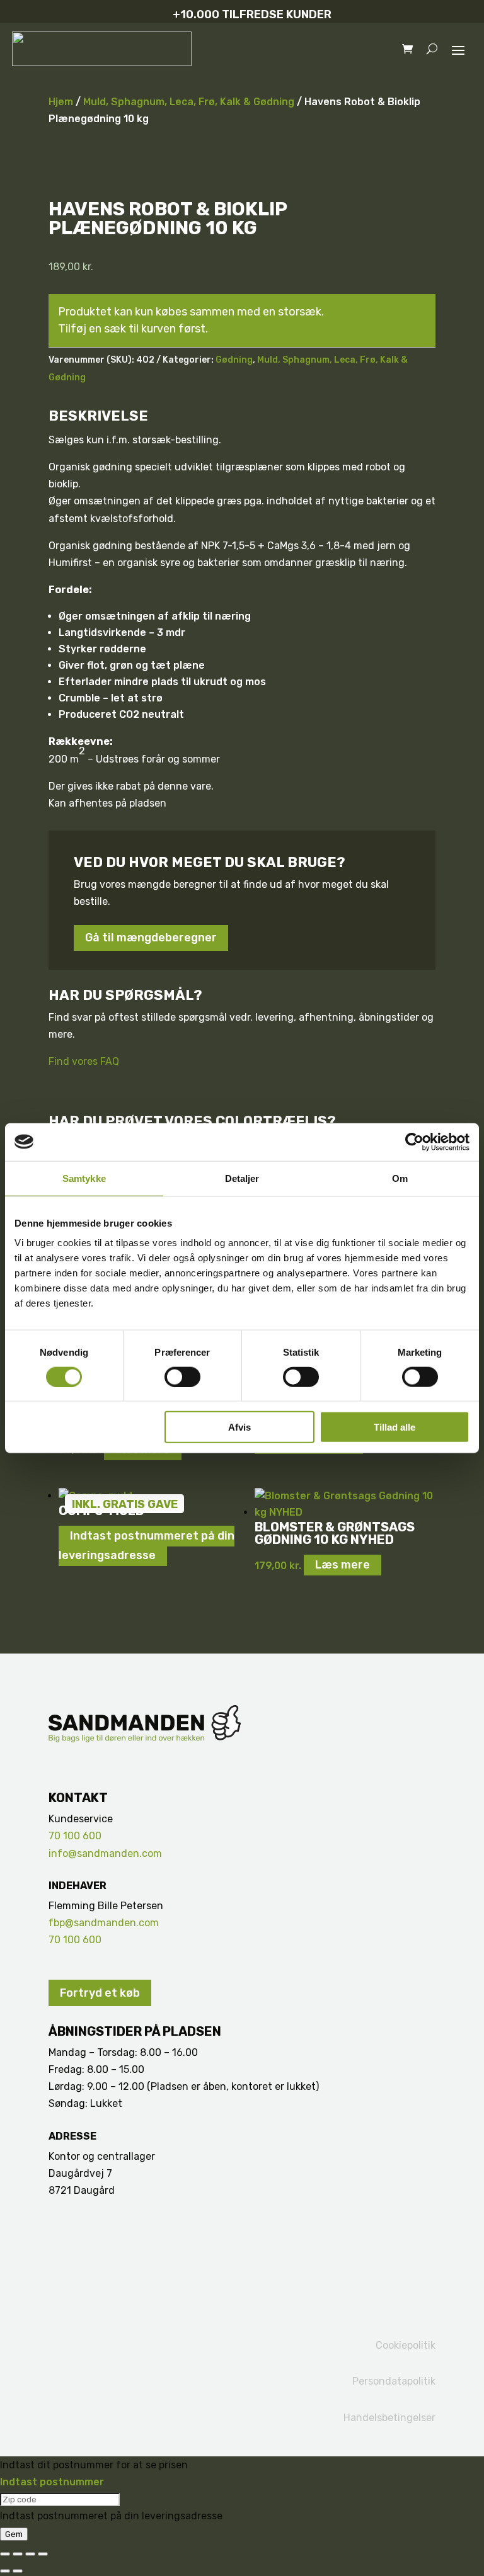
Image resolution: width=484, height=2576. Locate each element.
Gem (14, 2534)
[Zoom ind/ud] (5, 2554)
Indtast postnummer (52, 2482)
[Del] (30, 2554)
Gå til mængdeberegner (151, 938)
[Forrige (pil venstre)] (5, 2571)
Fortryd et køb (100, 1993)
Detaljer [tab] (242, 1178)
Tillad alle (395, 1427)
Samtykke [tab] (84, 1178)
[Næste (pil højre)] (18, 2571)
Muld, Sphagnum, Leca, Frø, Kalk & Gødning (189, 102)
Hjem (61, 102)
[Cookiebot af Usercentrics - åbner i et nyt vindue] (414, 1142)
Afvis (239, 1427)
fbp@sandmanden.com (104, 1923)
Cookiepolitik (406, 2345)
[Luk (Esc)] (43, 2554)
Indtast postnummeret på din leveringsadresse (147, 1546)
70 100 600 (75, 1836)
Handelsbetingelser (389, 2418)
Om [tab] (400, 1178)
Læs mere (343, 1565)
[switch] (182, 1376)
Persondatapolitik (394, 2381)
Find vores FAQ (84, 1061)
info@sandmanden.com (105, 1853)
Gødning (234, 360)
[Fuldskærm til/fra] (18, 2554)
